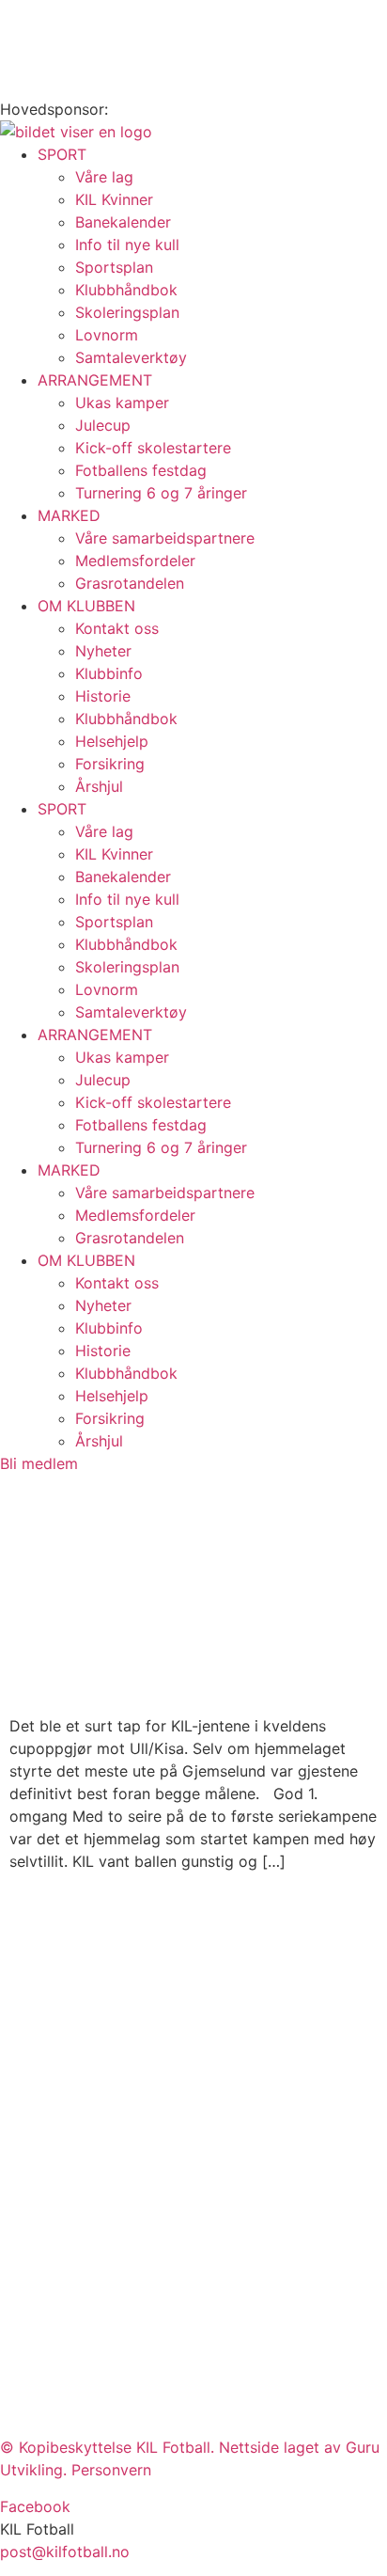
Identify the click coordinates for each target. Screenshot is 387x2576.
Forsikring (110, 764)
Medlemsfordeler (135, 561)
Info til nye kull (127, 245)
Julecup (103, 425)
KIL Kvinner (114, 199)
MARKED (69, 515)
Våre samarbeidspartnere (165, 538)
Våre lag (104, 177)
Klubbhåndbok (126, 290)
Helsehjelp (112, 741)
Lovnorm (107, 335)
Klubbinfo (109, 673)
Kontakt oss (117, 628)
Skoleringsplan (127, 312)
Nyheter (103, 651)
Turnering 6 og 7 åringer (161, 493)
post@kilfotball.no (65, 2552)
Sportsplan (114, 267)
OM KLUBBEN (86, 606)
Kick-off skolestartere (153, 448)
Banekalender (123, 222)
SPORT (62, 154)
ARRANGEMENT (95, 380)
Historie (103, 696)
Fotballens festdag (141, 470)
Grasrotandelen (130, 583)
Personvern (111, 2470)
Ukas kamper (122, 403)
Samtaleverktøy (131, 357)
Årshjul (99, 786)
